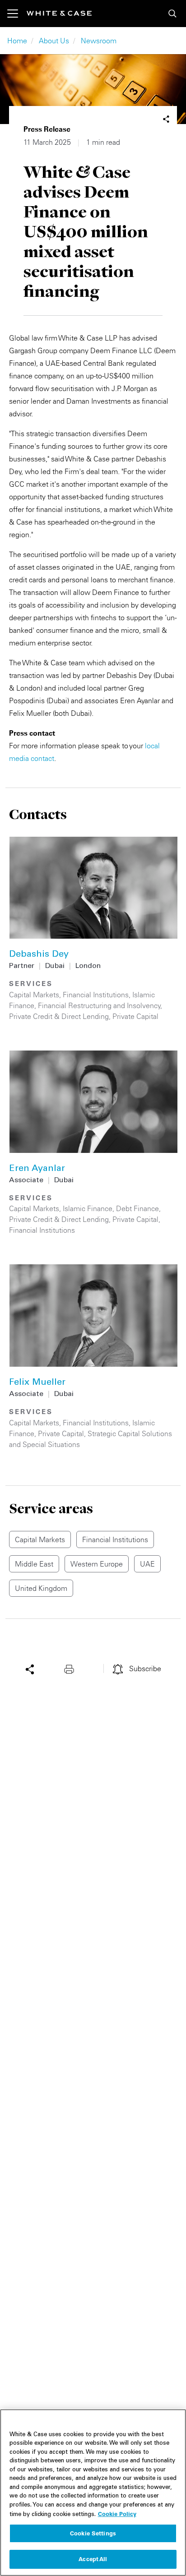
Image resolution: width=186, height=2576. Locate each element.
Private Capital (135, 1016)
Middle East (34, 1564)
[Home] (59, 13)
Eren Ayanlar (37, 1169)
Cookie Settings (93, 2533)
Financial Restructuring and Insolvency (99, 1005)
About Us (54, 41)
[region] (93, 2493)
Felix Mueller (37, 1383)
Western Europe (97, 1564)
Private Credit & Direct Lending (59, 1016)
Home (17, 41)
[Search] (172, 14)
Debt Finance (137, 1208)
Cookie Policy (117, 2514)
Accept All (93, 2559)
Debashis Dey (39, 955)
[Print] (71, 1668)
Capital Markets (34, 995)
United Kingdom (41, 1588)
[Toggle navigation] (17, 14)
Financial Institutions (96, 995)
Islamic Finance (88, 1208)
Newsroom (99, 41)
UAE (147, 1564)
